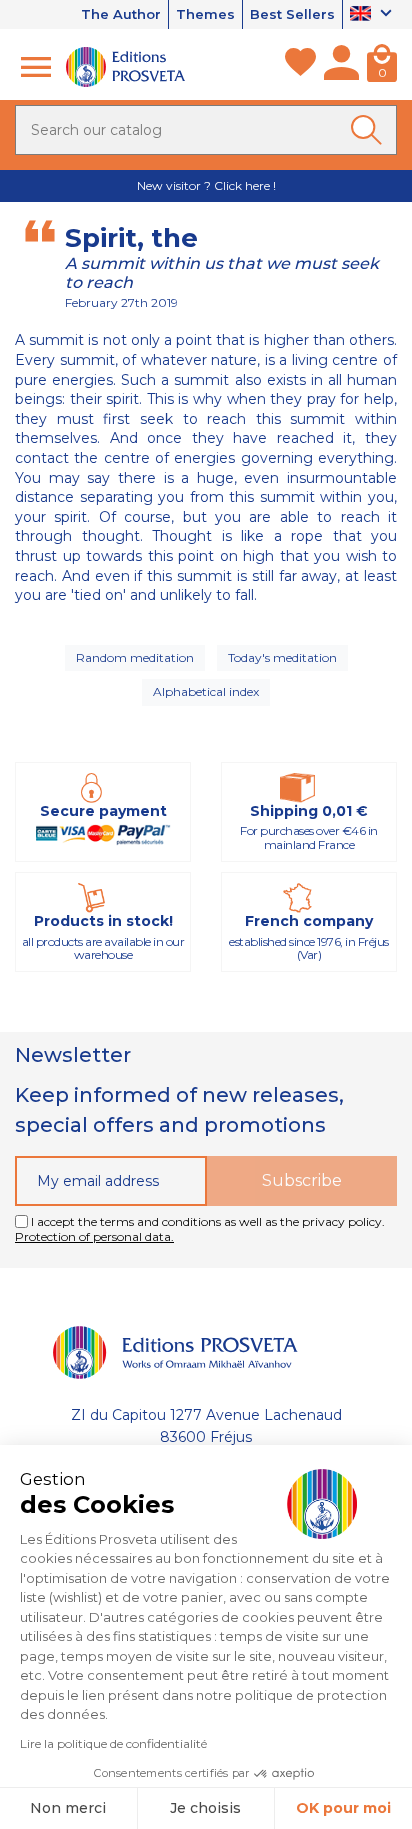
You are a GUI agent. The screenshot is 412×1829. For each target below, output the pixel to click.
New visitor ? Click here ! (206, 185)
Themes (205, 14)
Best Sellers (292, 14)
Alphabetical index (206, 691)
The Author (121, 14)
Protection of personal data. (94, 1236)
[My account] (341, 67)
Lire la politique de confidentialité (113, 1743)
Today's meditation (282, 657)
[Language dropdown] (373, 15)
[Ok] (370, 130)
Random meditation (135, 657)
